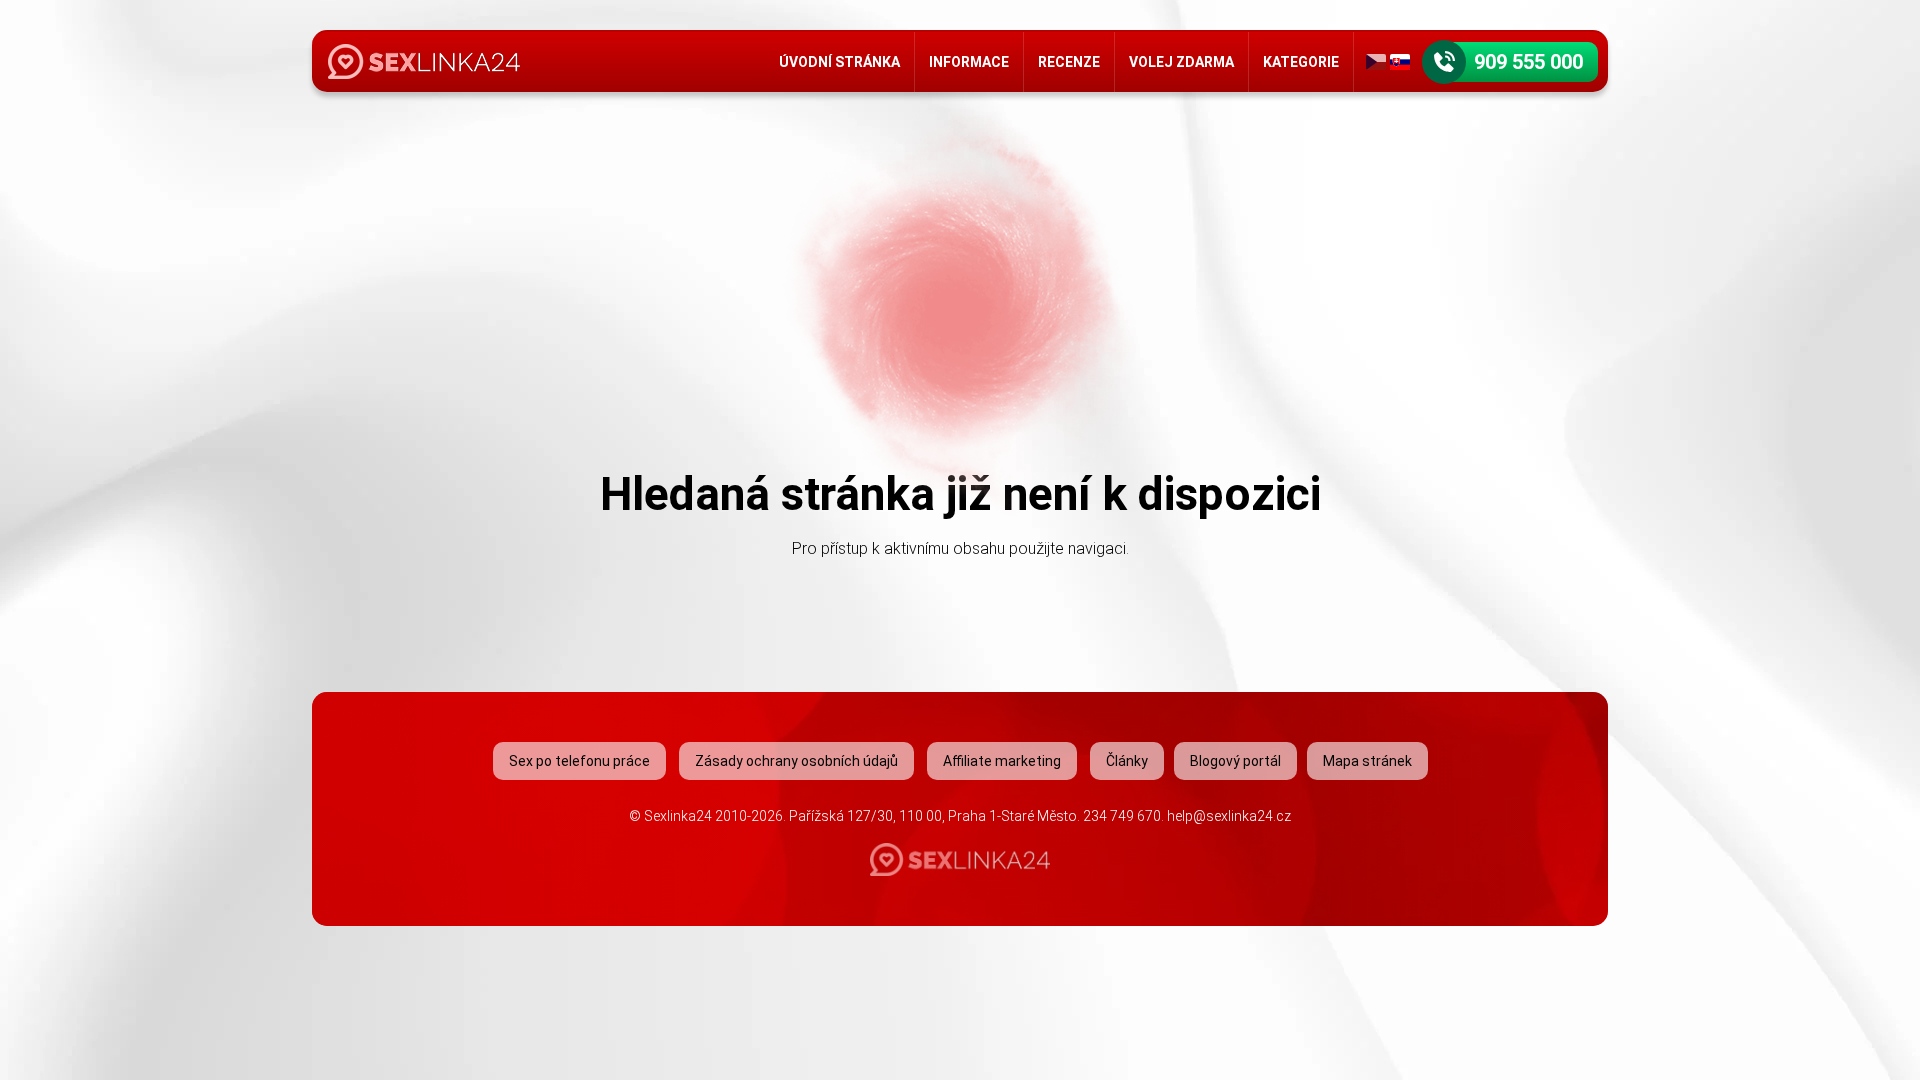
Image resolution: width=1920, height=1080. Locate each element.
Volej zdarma (1181, 62)
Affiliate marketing (1002, 761)
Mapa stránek (1367, 761)
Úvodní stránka (839, 62)
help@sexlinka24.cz (1229, 816)
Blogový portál (1235, 761)
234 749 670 (1122, 816)
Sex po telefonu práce (579, 761)
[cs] (1376, 62)
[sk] (1400, 62)
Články (1127, 761)
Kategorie (1301, 62)
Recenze (1069, 62)
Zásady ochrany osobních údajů (796, 761)
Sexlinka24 (678, 816)
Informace (969, 62)
